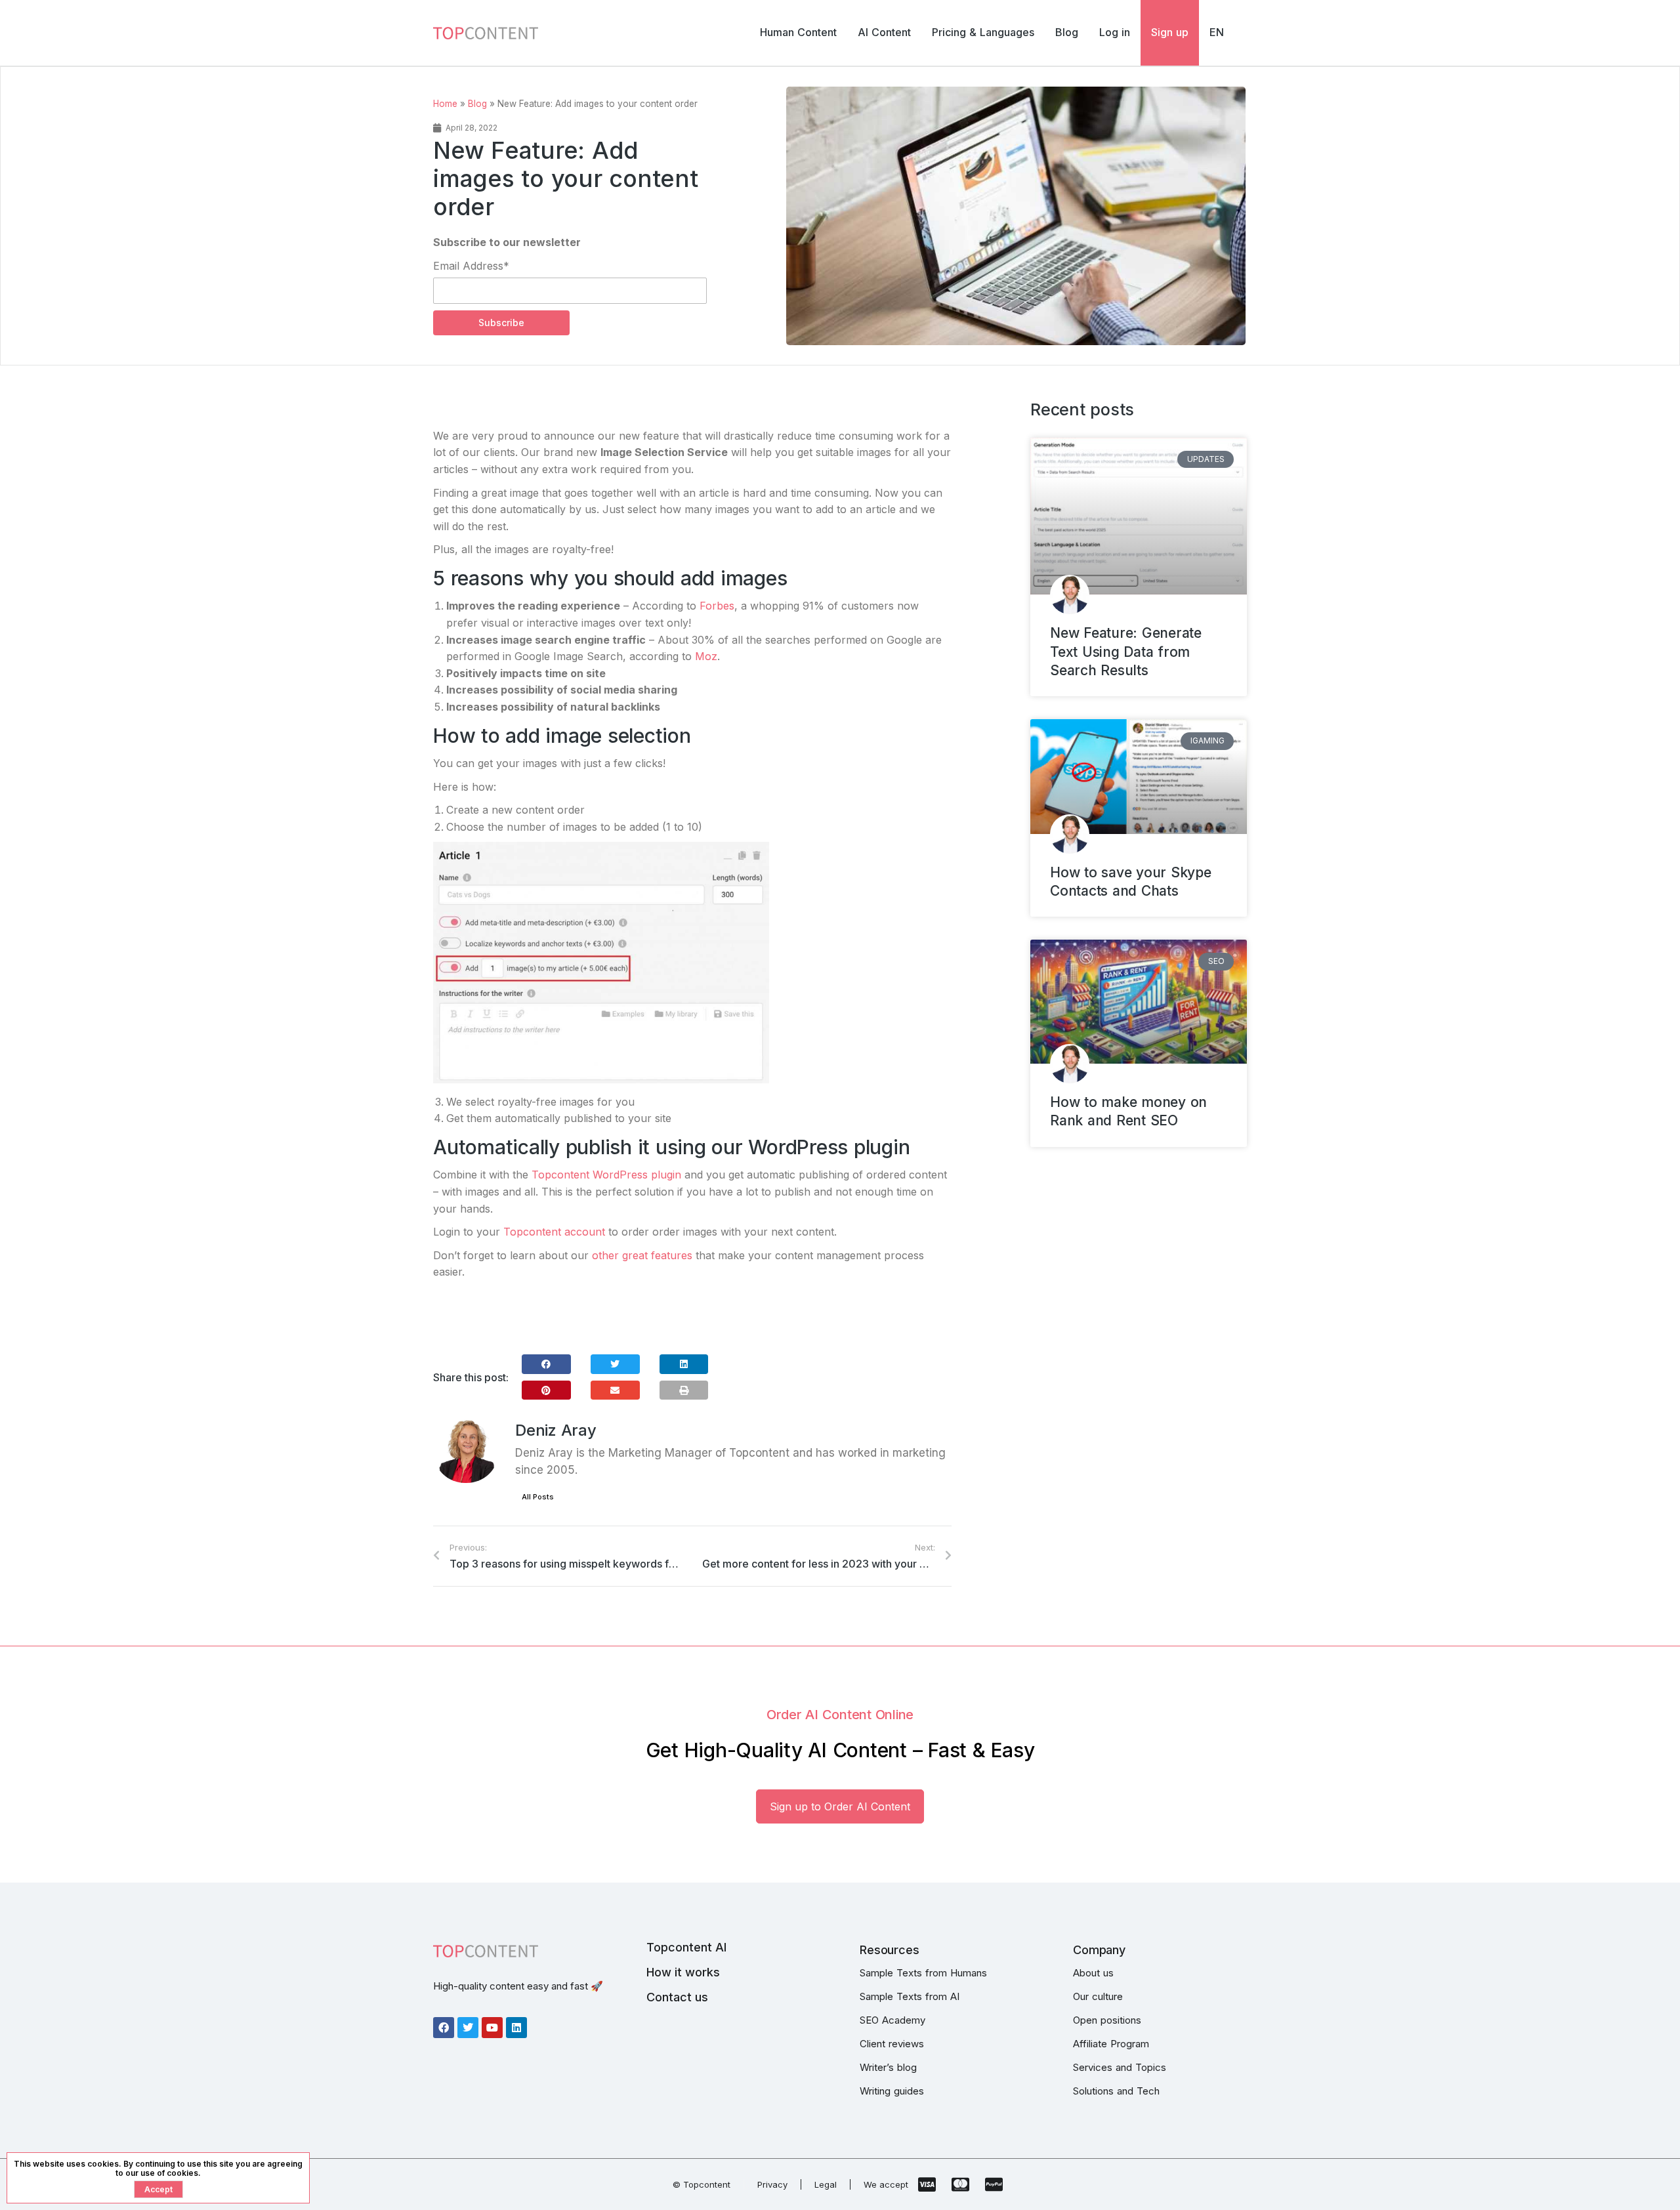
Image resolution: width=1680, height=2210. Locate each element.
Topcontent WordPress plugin (606, 1175)
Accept (158, 2189)
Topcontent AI (686, 1947)
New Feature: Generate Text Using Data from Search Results (1126, 652)
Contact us (677, 1997)
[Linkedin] (516, 2028)
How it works (683, 1972)
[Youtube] (492, 2028)
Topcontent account (554, 1232)
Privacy (772, 2184)
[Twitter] (468, 2028)
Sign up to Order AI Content (840, 1806)
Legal (826, 2184)
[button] (546, 1364)
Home (445, 104)
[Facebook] (444, 2028)
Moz (706, 656)
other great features (642, 1255)
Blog (477, 104)
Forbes (717, 606)
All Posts (538, 1497)
